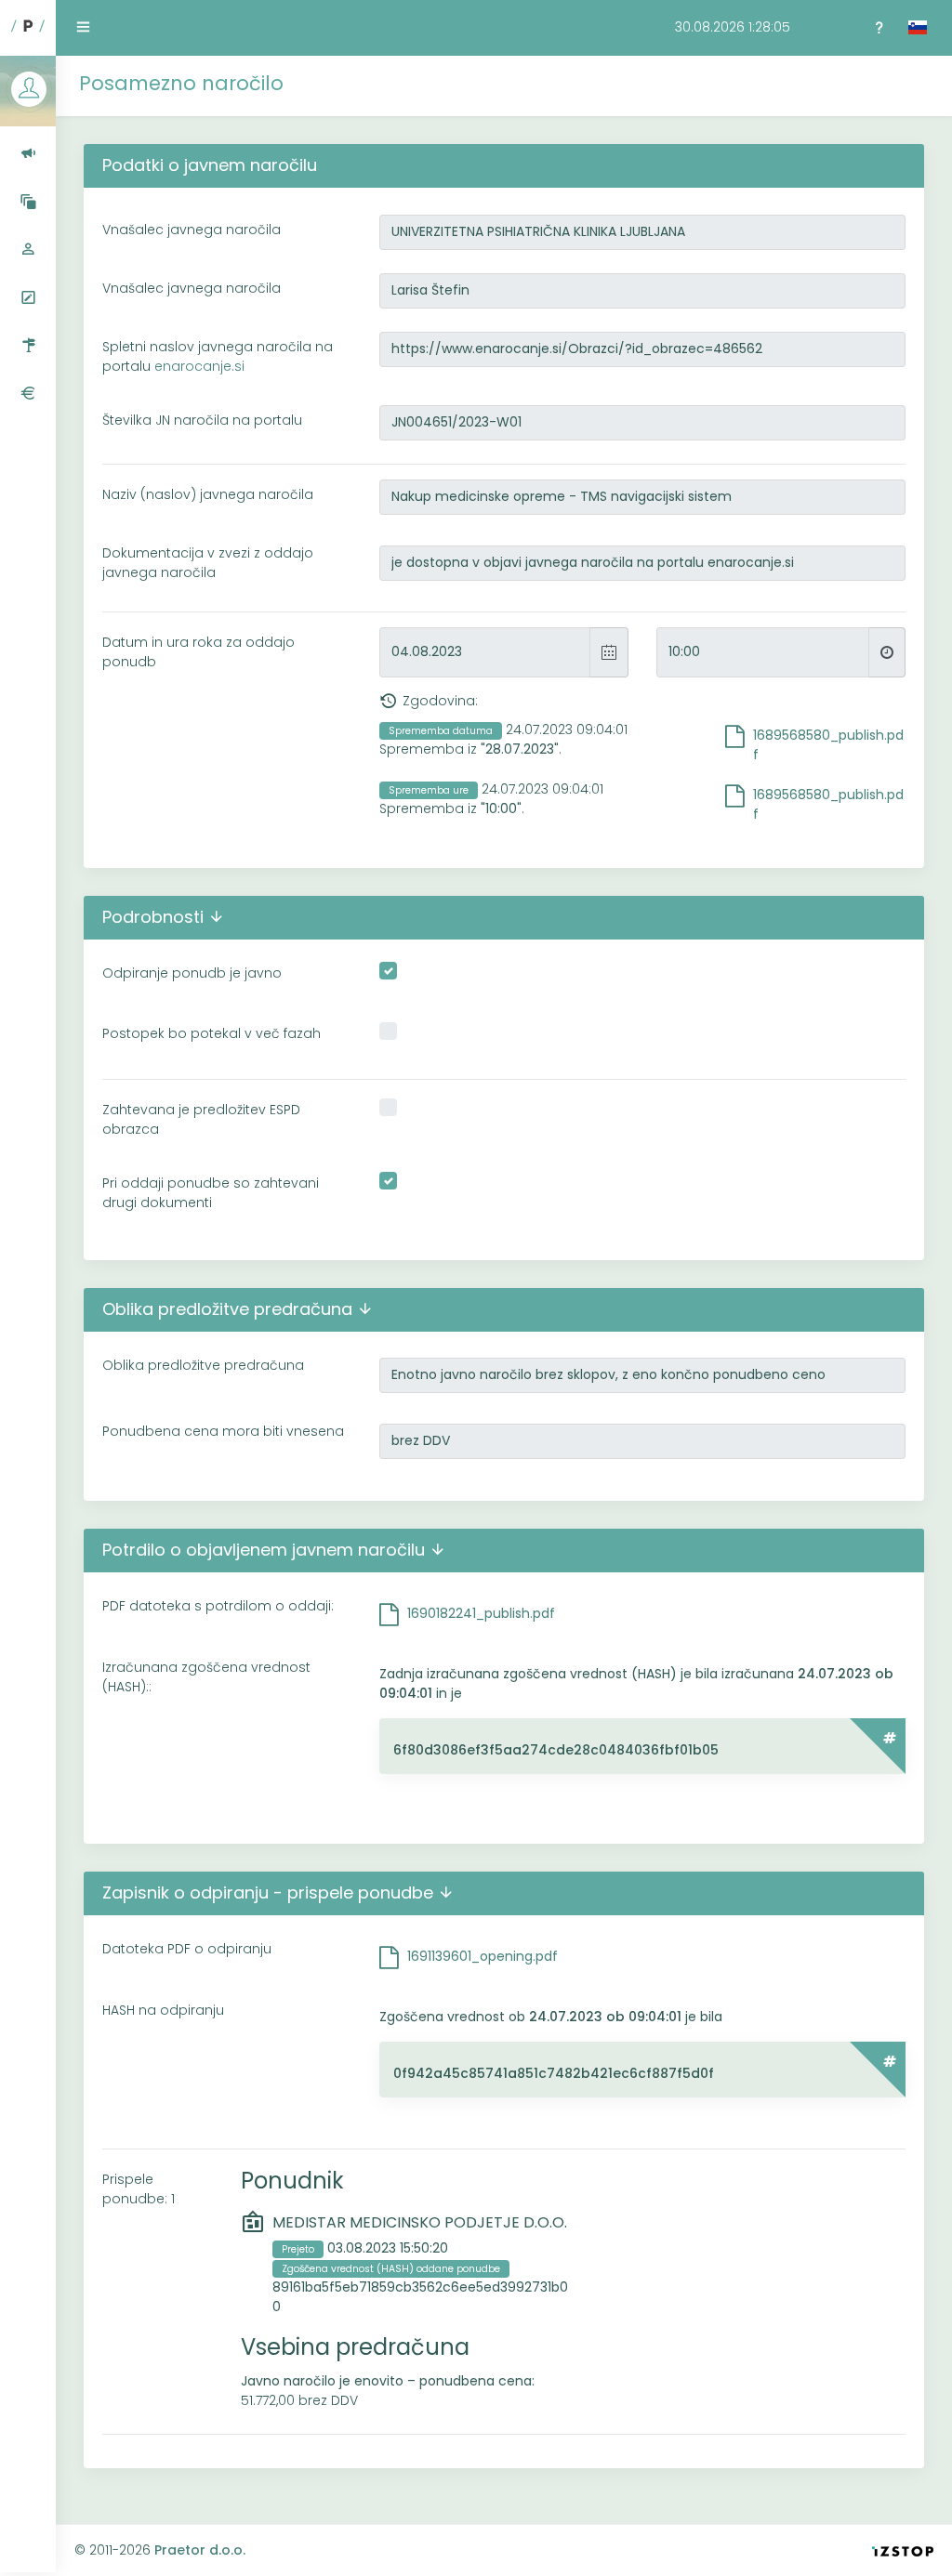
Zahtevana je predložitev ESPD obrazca (201, 1119)
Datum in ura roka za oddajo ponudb (198, 652)
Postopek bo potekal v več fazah (212, 1033)
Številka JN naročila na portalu (202, 420)
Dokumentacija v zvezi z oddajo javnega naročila (208, 563)
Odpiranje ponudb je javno (192, 973)
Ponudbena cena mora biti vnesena (223, 1431)
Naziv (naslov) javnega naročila (208, 494)
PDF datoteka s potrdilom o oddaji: (218, 1606)
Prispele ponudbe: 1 (139, 2189)
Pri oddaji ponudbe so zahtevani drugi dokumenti (211, 1193)
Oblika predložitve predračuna (203, 1365)
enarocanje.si (199, 366)
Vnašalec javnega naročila (192, 230)
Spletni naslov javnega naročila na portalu (218, 356)
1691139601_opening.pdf (483, 1956)
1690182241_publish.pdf (481, 1613)
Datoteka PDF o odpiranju (187, 1949)
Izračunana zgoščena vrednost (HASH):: (206, 1677)
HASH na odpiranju (163, 2010)
